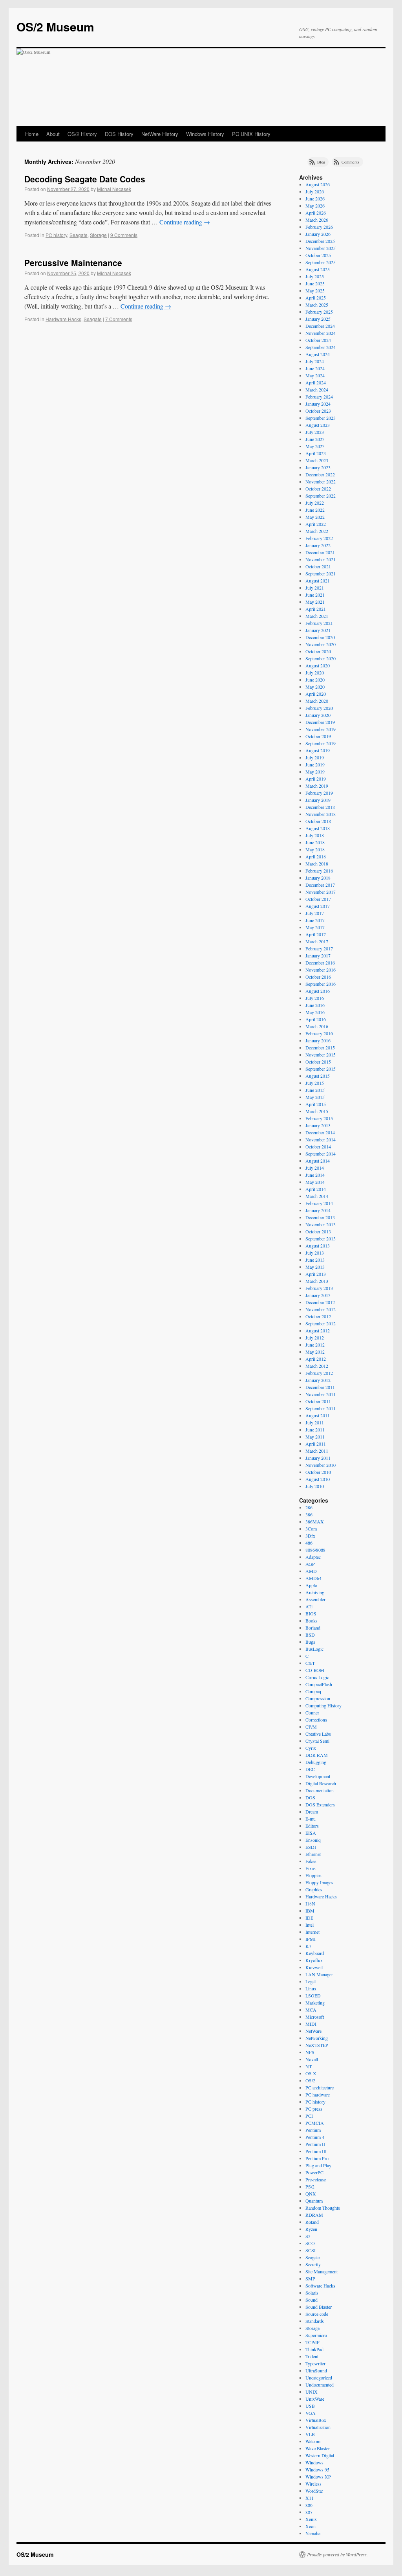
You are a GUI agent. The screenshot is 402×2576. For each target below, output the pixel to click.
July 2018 (315, 835)
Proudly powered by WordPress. (337, 2554)
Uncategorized (319, 2378)
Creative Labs (318, 1734)
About (53, 134)
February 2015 (319, 1118)
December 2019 (320, 722)
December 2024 (320, 326)
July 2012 (315, 1338)
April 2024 (316, 382)
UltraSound (316, 2370)
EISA (311, 1833)
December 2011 (320, 1387)
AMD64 (313, 1578)
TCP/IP (312, 2342)
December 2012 (320, 1302)
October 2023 (318, 411)
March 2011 (317, 1451)
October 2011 (318, 1401)
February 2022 (319, 538)
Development (318, 1776)
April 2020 (316, 694)
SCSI (311, 2250)
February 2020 (319, 708)
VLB (310, 2434)
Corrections (316, 1720)
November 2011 (321, 1394)
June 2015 (315, 1090)
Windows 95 (317, 2469)
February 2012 (319, 1373)
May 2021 (315, 602)
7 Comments (119, 319)
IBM (310, 1911)
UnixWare (315, 2399)
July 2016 (315, 998)
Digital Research (321, 1783)
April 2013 (316, 1274)
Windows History (205, 134)
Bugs (310, 1642)
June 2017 (315, 920)
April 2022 (316, 524)
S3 (308, 2236)
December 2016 (320, 963)
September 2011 (321, 1408)
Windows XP (318, 2477)
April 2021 (316, 609)
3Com (311, 1529)
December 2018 (320, 807)
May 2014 (315, 1182)
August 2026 (318, 184)
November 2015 (321, 1055)
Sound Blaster (319, 2307)
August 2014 (318, 1161)
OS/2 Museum (55, 27)
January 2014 (318, 1210)
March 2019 (317, 786)
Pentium (313, 2130)
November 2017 (321, 892)
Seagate (79, 235)
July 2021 (315, 588)
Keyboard (315, 1953)
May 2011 (315, 1437)
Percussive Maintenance (73, 263)
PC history (56, 235)
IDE (309, 1918)
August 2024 (318, 354)
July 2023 (315, 432)
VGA (311, 2413)
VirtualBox (316, 2420)
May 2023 (315, 446)
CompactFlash (319, 1684)
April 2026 (316, 213)
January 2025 (318, 319)
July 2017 (315, 913)
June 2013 (315, 1260)
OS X (311, 2073)
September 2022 (321, 496)
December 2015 (320, 1047)
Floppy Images (319, 1882)
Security (313, 2264)
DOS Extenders (320, 1804)
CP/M (311, 1727)
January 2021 (318, 630)
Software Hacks (320, 2286)
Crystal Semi (317, 1741)
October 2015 (318, 1062)
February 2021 (319, 623)
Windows (314, 2462)
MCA (311, 2010)
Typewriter (315, 2363)
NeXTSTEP (317, 2045)
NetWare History (160, 134)
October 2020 (318, 651)
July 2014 (315, 1168)
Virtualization (318, 2427)
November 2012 (321, 1309)
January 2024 (318, 404)
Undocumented (320, 2385)
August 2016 (318, 991)
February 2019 (319, 793)
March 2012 (317, 1366)
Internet (312, 1932)
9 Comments (124, 235)
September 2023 (321, 418)
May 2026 (315, 206)
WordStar (314, 2491)
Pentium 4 (315, 2137)
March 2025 (317, 305)
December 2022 (320, 474)
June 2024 (315, 368)
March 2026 (317, 220)
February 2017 (319, 948)
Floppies (313, 1875)
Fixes (311, 1868)
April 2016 (316, 1019)
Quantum (314, 2201)
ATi (309, 1606)
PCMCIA (315, 2123)
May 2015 (315, 1097)
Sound (312, 2300)
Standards (315, 2321)
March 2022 (317, 531)
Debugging (316, 1762)
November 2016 (321, 970)
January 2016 (318, 1040)
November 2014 (321, 1139)
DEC (310, 1769)
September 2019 (321, 743)
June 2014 (315, 1175)
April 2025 (316, 298)
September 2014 (321, 1154)
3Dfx (310, 1536)
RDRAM (314, 2215)
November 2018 (321, 814)
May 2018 (315, 849)
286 (309, 1507)
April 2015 (316, 1104)
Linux (311, 1988)
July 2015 (315, 1083)
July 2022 (315, 503)
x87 (309, 2512)
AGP (310, 1564)
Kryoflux (314, 1960)
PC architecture (320, 2087)
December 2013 (320, 1217)
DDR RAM (317, 1755)
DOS (310, 1797)
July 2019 (315, 757)
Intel (310, 1925)
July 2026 (315, 191)
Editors (312, 1826)
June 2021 (315, 595)
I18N (310, 1904)
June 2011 (315, 1429)
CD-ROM (315, 1670)
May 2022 (315, 517)
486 (309, 1543)
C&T (310, 1663)
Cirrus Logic (317, 1677)
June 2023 (315, 439)
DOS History (119, 134)
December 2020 (320, 637)
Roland (312, 2222)
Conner (312, 1712)
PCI (309, 2116)
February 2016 (319, 1033)
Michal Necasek (114, 189)
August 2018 (318, 828)
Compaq (313, 1691)
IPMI (311, 1939)
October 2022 (318, 489)
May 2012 (315, 1352)
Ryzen (311, 2229)
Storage (98, 235)
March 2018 (317, 864)
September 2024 (321, 347)
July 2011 (315, 1422)
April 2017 (316, 934)
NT (309, 2066)
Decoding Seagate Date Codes (85, 179)
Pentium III (316, 2151)
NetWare (313, 2031)
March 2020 (317, 701)
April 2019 (316, 779)
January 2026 (318, 234)
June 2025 (315, 283)
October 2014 (318, 1147)
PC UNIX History (251, 134)
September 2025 (321, 262)
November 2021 (321, 559)
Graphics (314, 1889)
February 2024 (319, 397)
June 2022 (315, 510)
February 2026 (319, 227)
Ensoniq (313, 1840)
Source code (317, 2314)
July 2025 (315, 276)
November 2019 (321, 729)
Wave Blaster (318, 2448)
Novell (312, 2059)
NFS (310, 2052)
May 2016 (315, 1012)
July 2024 (315, 361)
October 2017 (318, 899)
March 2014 (317, 1196)
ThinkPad (314, 2349)
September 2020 (321, 658)
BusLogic (314, 1649)
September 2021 (321, 573)
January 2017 (318, 955)
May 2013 (315, 1267)
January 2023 (318, 467)
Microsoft (315, 2017)
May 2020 (315, 687)
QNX (311, 2194)
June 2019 (315, 764)
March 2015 (317, 1111)
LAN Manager (319, 1974)
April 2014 (316, 1189)
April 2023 (316, 453)
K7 (308, 1946)
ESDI (311, 1847)
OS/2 (310, 2080)
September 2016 (321, 984)
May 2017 (315, 927)
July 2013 (315, 1253)
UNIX (312, 2392)
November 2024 (321, 333)
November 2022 (321, 481)
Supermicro (316, 2335)
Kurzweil (314, 1967)
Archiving (315, 1592)
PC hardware (318, 2095)
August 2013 (318, 1246)
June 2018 (315, 842)
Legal (311, 1981)
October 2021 (318, 566)
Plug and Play (318, 2165)
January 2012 (318, 1380)
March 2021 (317, 616)
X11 (310, 2498)
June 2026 (315, 198)
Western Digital (320, 2455)
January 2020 (318, 715)
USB (310, 2406)
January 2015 (318, 1125)
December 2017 (320, 885)
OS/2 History (82, 134)
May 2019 (315, 772)
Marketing (315, 2003)
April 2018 (316, 856)
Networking (317, 2038)
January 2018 (318, 878)
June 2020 (315, 680)
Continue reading (185, 222)
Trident (312, 2356)
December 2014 (320, 1132)
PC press (314, 2109)
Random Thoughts (323, 2208)
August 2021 (318, 581)
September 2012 (321, 1323)
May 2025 (315, 290)
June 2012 (315, 1345)
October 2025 (318, 255)
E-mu (311, 1819)
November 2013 (321, 1224)
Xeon (311, 2526)
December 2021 (320, 552)
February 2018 (319, 871)
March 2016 (317, 1026)
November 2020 (321, 644)
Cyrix (311, 1748)
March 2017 (317, 941)
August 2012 (318, 1330)
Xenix (311, 2519)
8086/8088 (315, 1550)
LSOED (313, 1995)
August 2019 (318, 750)
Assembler (315, 1599)
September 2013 (321, 1238)
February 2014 (319, 1203)
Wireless (313, 2484)
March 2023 (317, 460)
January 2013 (318, 1295)
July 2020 (315, 672)
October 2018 (318, 821)
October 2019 (318, 736)
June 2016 (315, 1005)
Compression (318, 1698)
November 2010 (321, 1465)
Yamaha (313, 2533)
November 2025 (321, 248)
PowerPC (314, 2172)
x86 (309, 2505)
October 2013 (318, 1231)
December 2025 (320, 241)
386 (309, 1514)
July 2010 (315, 1486)
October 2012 (318, 1316)
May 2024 (315, 375)
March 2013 (317, 1281)
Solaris (312, 2293)
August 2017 (318, 906)
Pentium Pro (317, 2158)
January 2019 (318, 800)
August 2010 (318, 1479)
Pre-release (316, 2179)
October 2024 (318, 340)
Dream (312, 1812)
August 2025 (318, 269)
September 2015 (321, 1069)
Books (312, 1621)
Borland (313, 1628)
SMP (310, 2278)
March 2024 (317, 390)
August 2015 (318, 1076)
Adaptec (313, 1557)
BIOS (311, 1613)
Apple (311, 1585)
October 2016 (318, 977)
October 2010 (318, 1472)
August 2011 (318, 1415)
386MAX (315, 1521)
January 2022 (318, 545)
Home (32, 134)
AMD (311, 1571)
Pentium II (315, 2144)
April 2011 (316, 1444)
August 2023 (318, 425)
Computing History (323, 1705)
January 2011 (318, 1458)
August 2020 (318, 665)
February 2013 (319, 1288)
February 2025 (319, 312)
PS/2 (310, 2186)
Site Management (322, 2271)
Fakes (311, 1861)
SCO (310, 2243)
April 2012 (316, 1359)
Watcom (313, 2441)
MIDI (311, 2024)
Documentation (320, 1790)
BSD (310, 1635)
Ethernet (313, 1854)
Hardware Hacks (63, 319)
